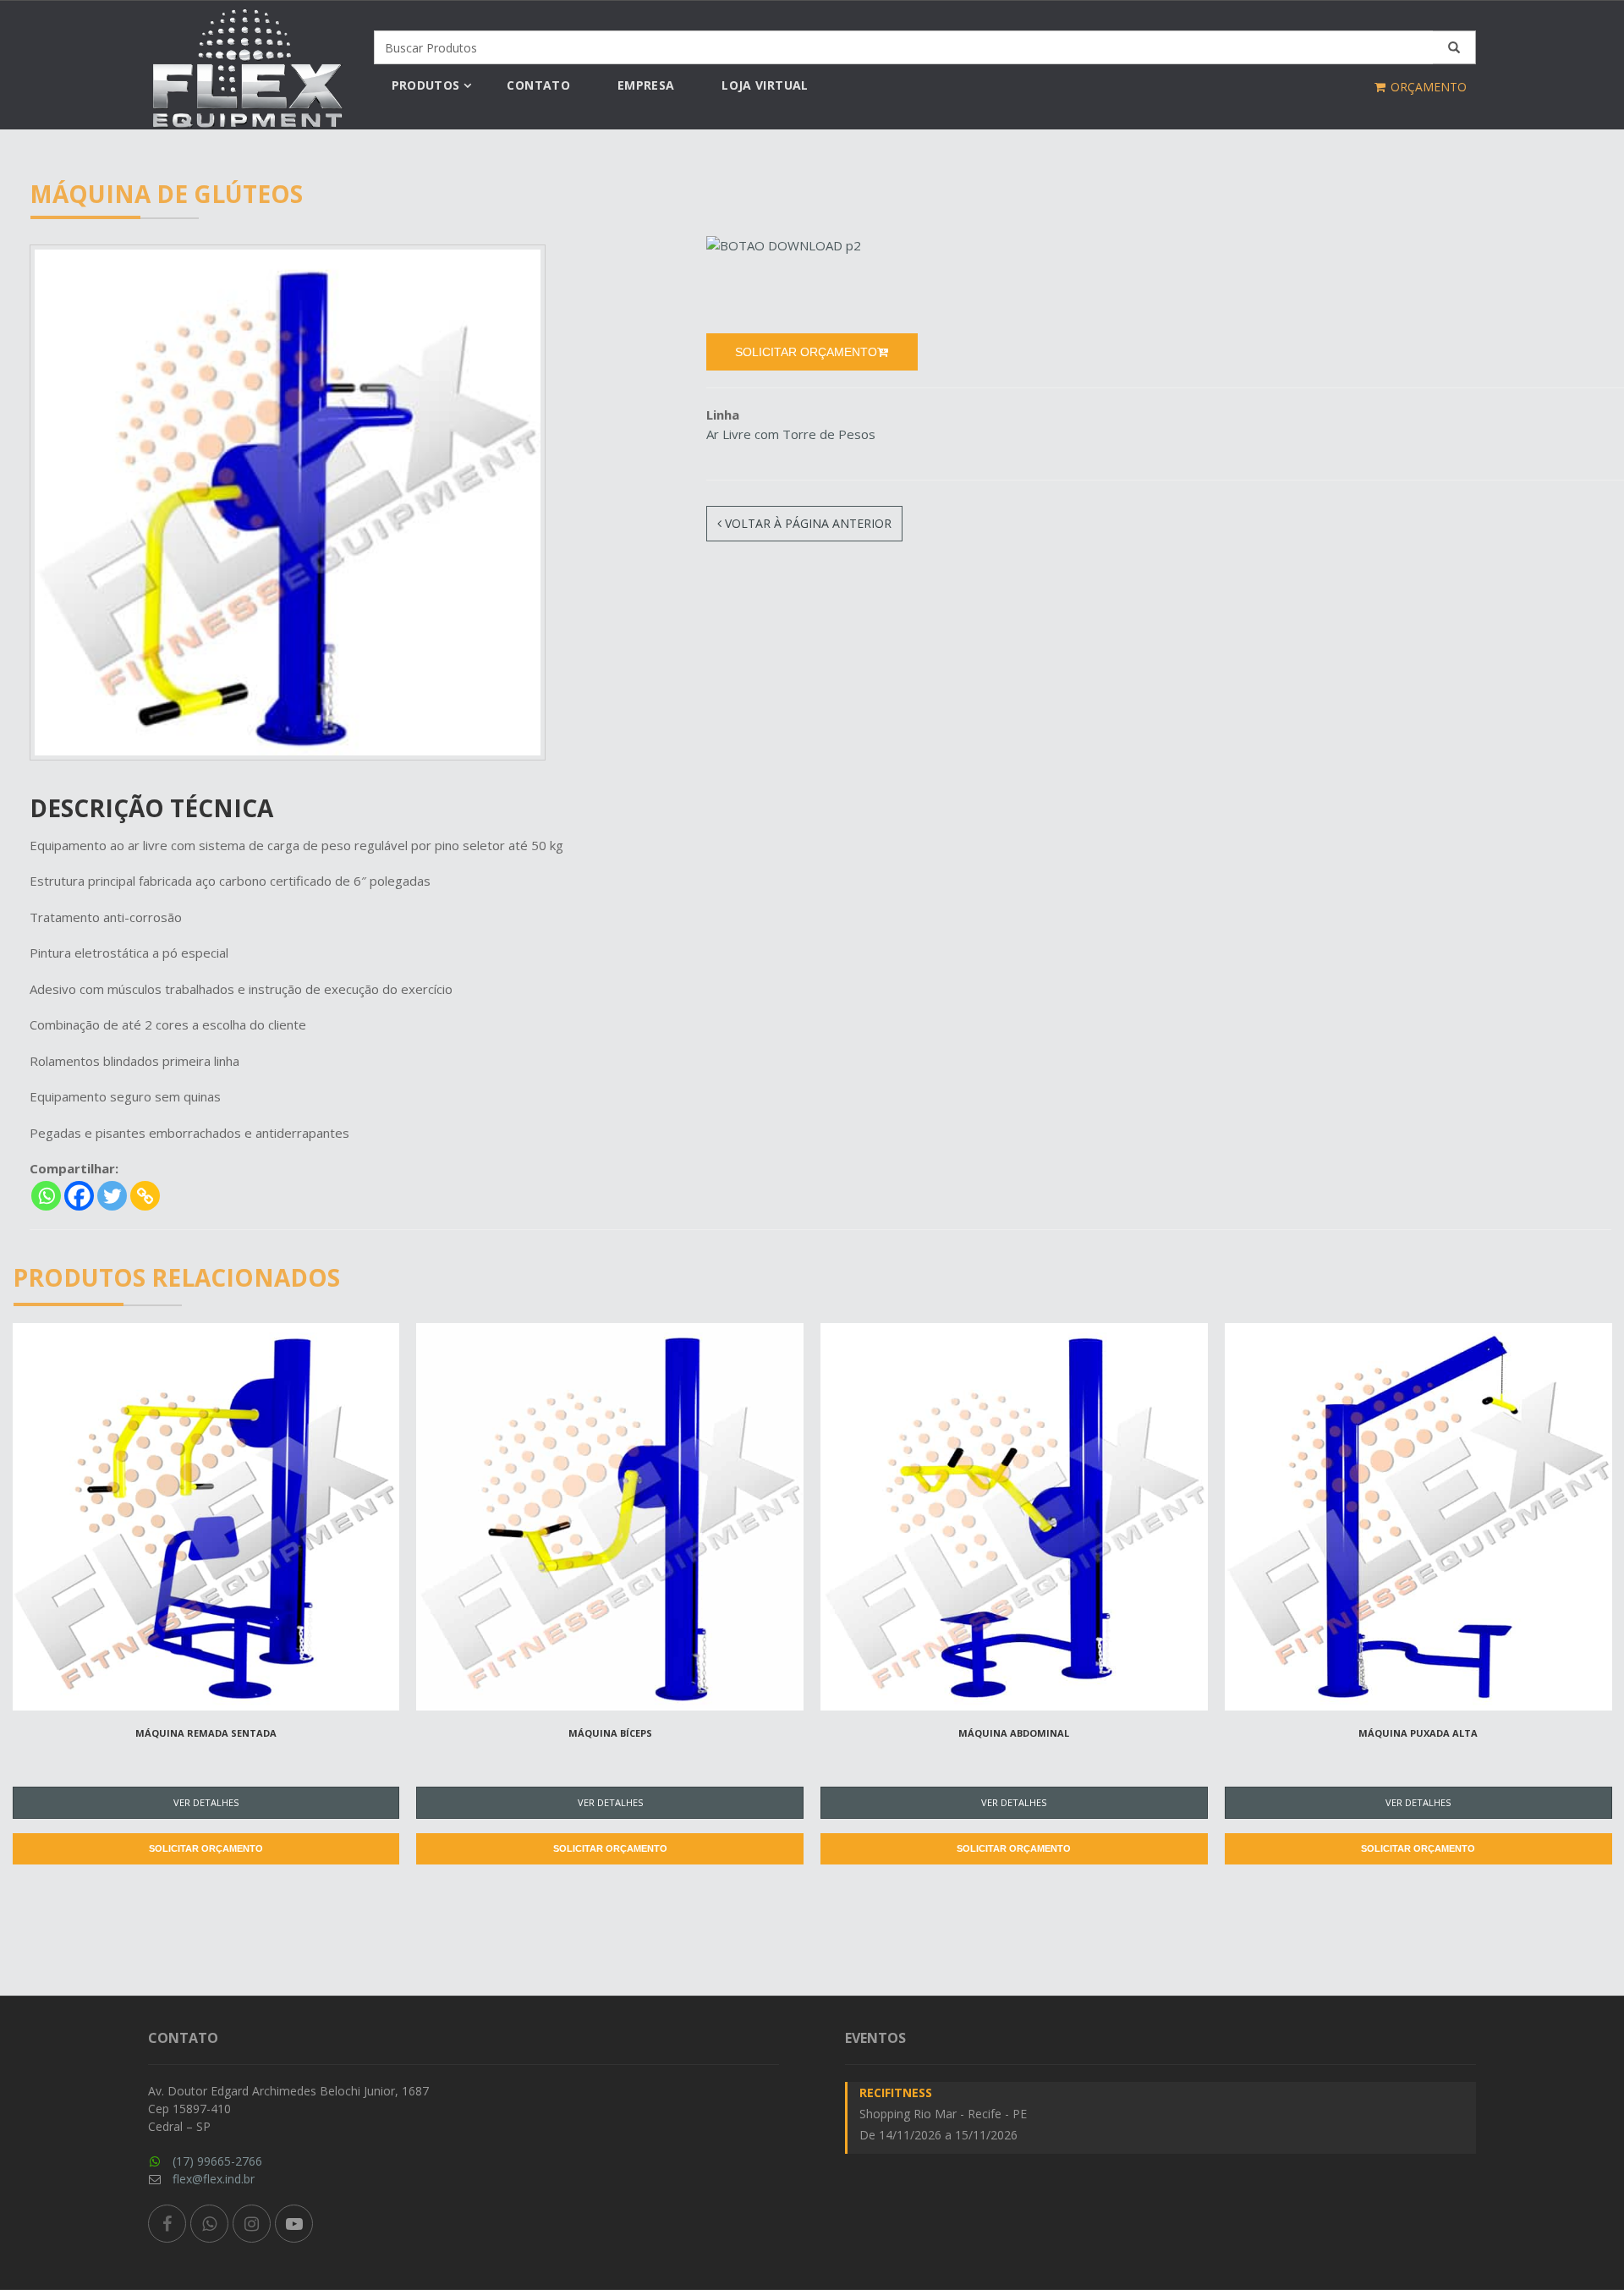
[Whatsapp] (46, 1196)
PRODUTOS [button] (426, 85)
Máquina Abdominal (1014, 1733)
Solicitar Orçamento (206, 1848)
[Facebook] (79, 1196)
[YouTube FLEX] (294, 2224)
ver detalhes (206, 1802)
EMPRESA (646, 85)
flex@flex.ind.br (214, 2179)
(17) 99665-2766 (217, 2161)
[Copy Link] (145, 1196)
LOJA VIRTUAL (765, 85)
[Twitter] (112, 1196)
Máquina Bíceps (610, 1733)
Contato (538, 85)
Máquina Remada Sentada (206, 1733)
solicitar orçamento (806, 352)
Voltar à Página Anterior (807, 523)
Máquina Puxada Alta (1418, 1733)
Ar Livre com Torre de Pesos (791, 434)
